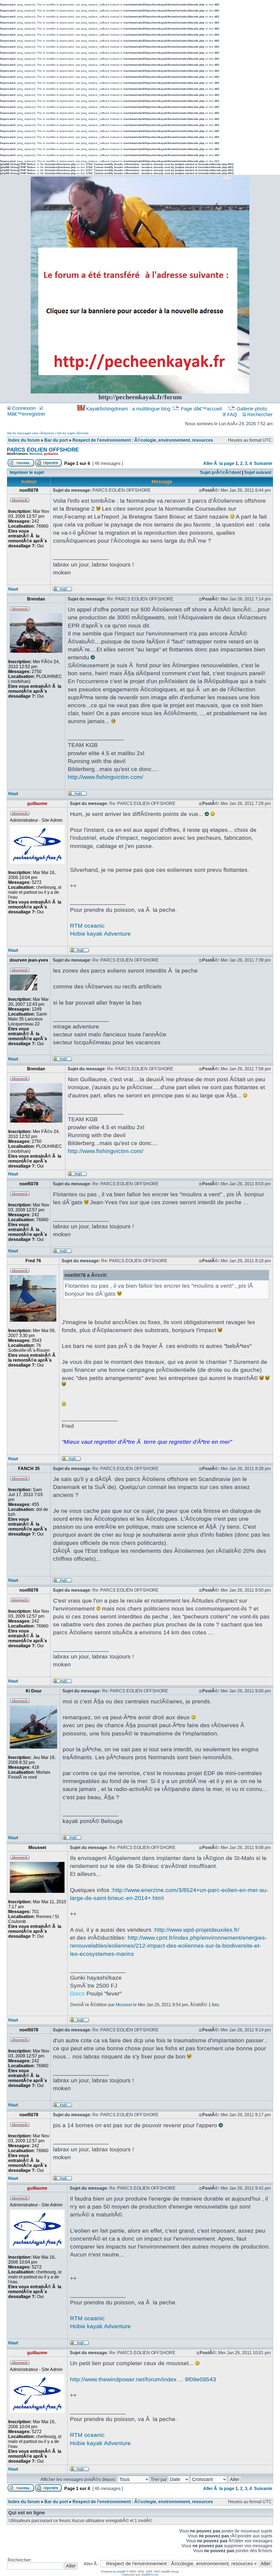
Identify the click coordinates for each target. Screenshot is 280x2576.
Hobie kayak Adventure (100, 934)
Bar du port (56, 440)
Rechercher (259, 415)
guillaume (51, 454)
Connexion (23, 408)
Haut (13, 589)
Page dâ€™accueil (201, 409)
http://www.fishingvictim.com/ (106, 777)
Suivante (263, 463)
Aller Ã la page (219, 463)
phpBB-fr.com (150, 2574)
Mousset (124, 2005)
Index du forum (24, 440)
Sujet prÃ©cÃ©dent (220, 472)
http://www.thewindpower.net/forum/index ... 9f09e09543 (143, 2379)
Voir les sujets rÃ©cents (73, 433)
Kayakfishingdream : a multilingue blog (128, 409)
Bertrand (36, 454)
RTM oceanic (87, 926)
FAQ (231, 415)
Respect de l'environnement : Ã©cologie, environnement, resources (143, 440)
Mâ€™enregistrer (26, 414)
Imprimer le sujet (27, 472)
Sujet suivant (258, 472)
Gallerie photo (252, 409)
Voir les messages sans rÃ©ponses (31, 433)
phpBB (121, 2571)
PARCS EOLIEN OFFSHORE (43, 450)
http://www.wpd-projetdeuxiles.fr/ (197, 1930)
